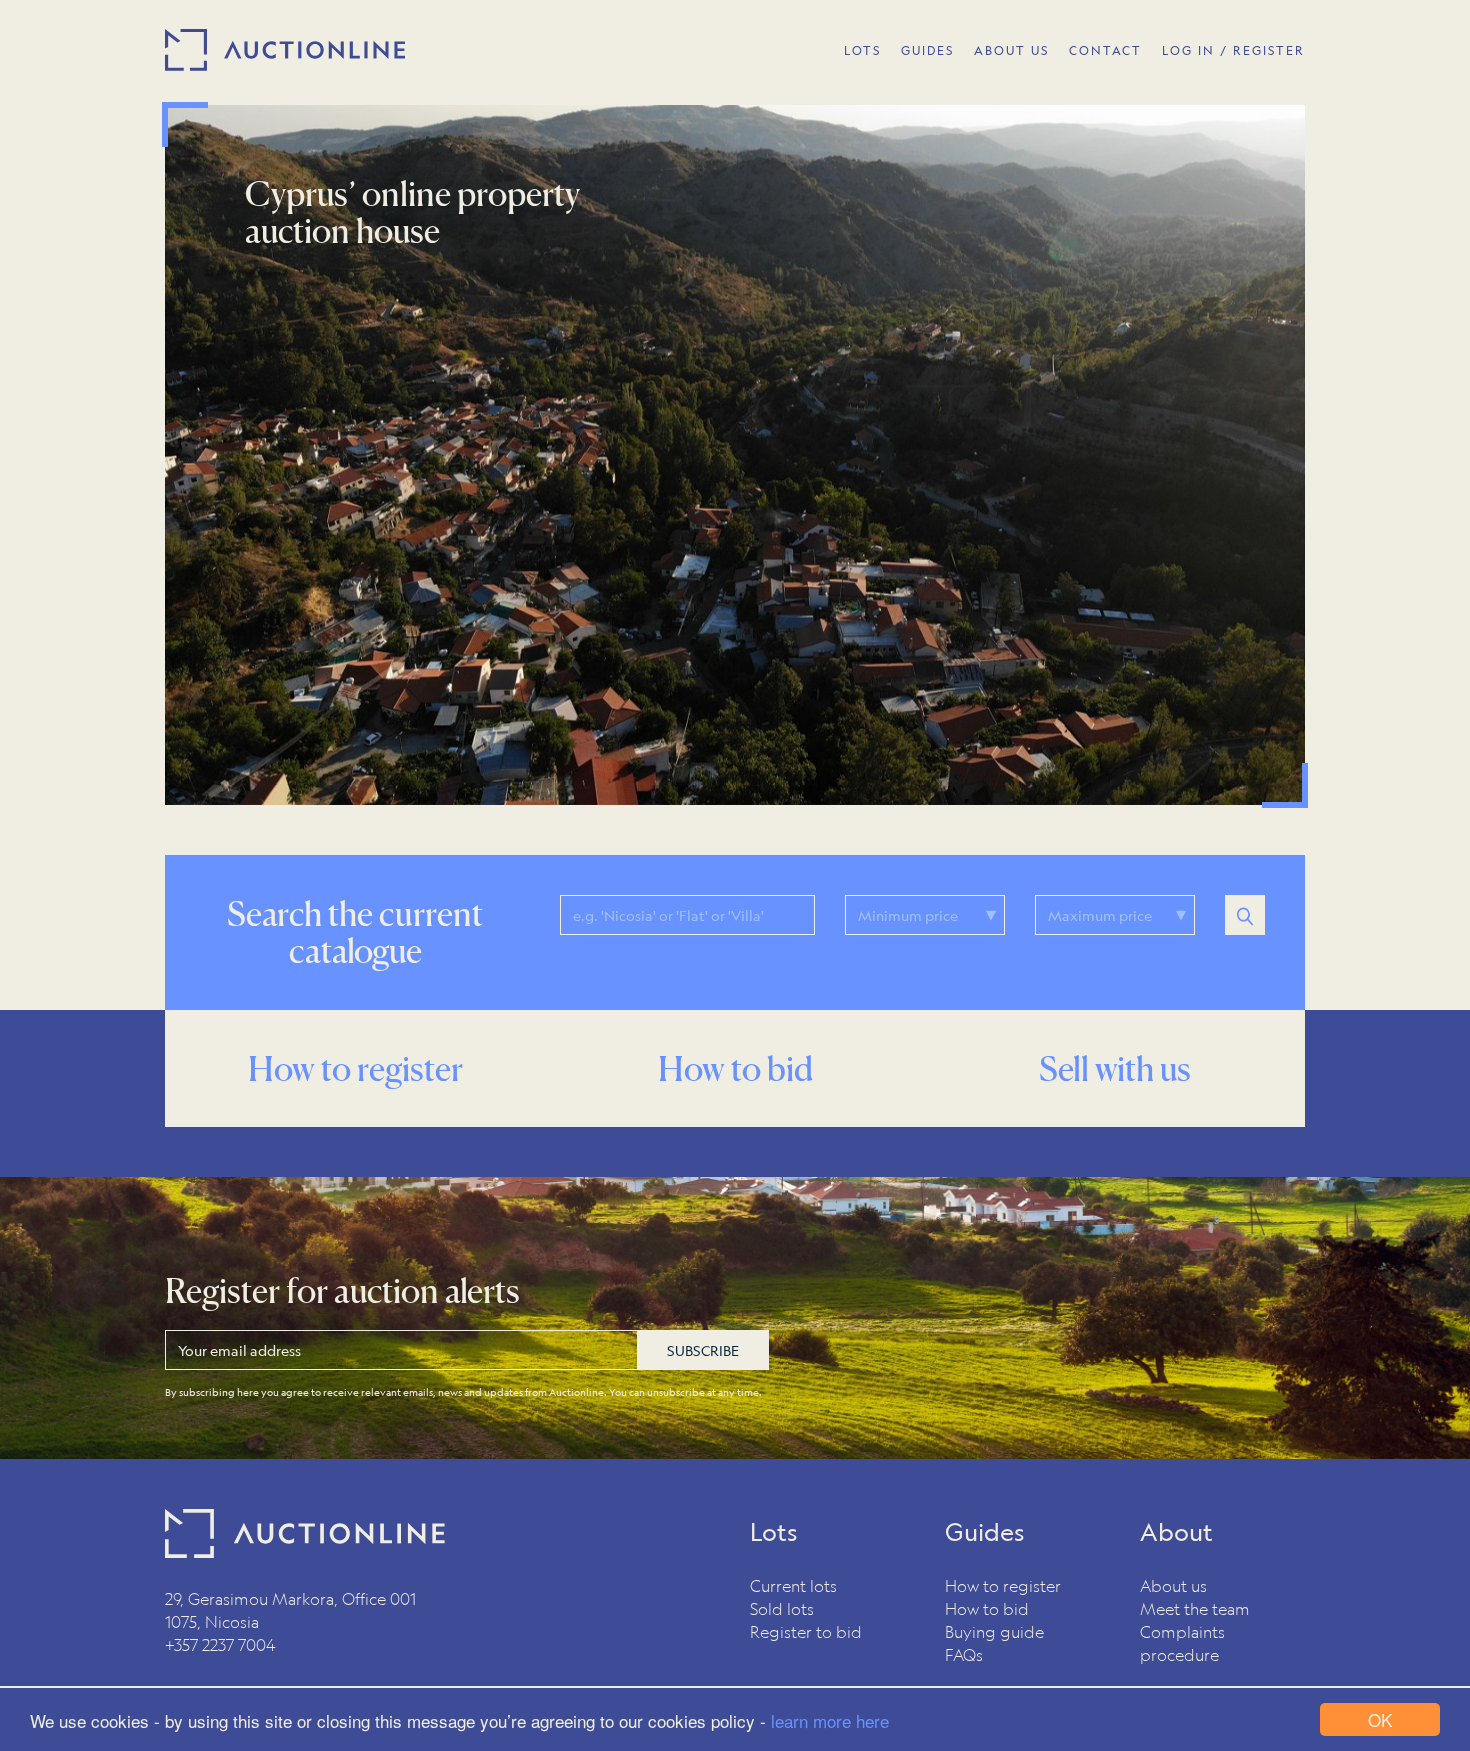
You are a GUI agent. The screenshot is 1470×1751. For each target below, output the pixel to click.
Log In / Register (1233, 50)
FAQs (964, 1654)
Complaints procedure (1182, 1643)
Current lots (793, 1585)
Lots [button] (862, 50)
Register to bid (806, 1631)
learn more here (830, 1720)
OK (1380, 1719)
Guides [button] (927, 50)
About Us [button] (1011, 50)
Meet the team (1195, 1608)
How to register (1003, 1585)
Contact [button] (1105, 50)
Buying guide (994, 1631)
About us (1173, 1585)
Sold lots (782, 1608)
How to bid (987, 1608)
